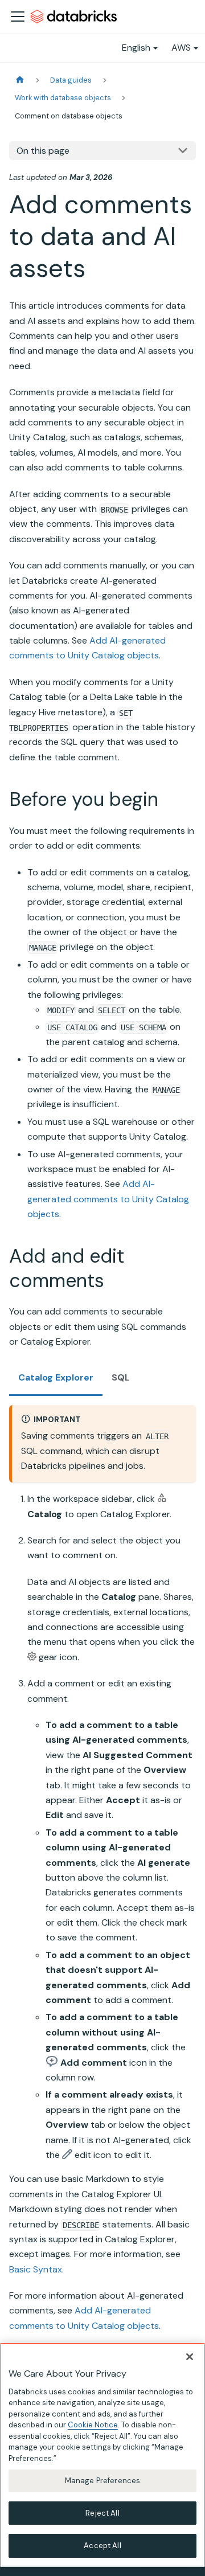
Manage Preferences (102, 2481)
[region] (102, 2455)
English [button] (136, 48)
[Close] (190, 2357)
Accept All (102, 2546)
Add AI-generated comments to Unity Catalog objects (108, 1199)
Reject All (102, 2513)
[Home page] (20, 80)
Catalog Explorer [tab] (56, 1377)
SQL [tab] (121, 1377)
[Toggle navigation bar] (18, 17)
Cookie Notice (93, 2425)
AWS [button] (181, 48)
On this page (43, 151)
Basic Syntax (36, 2269)
